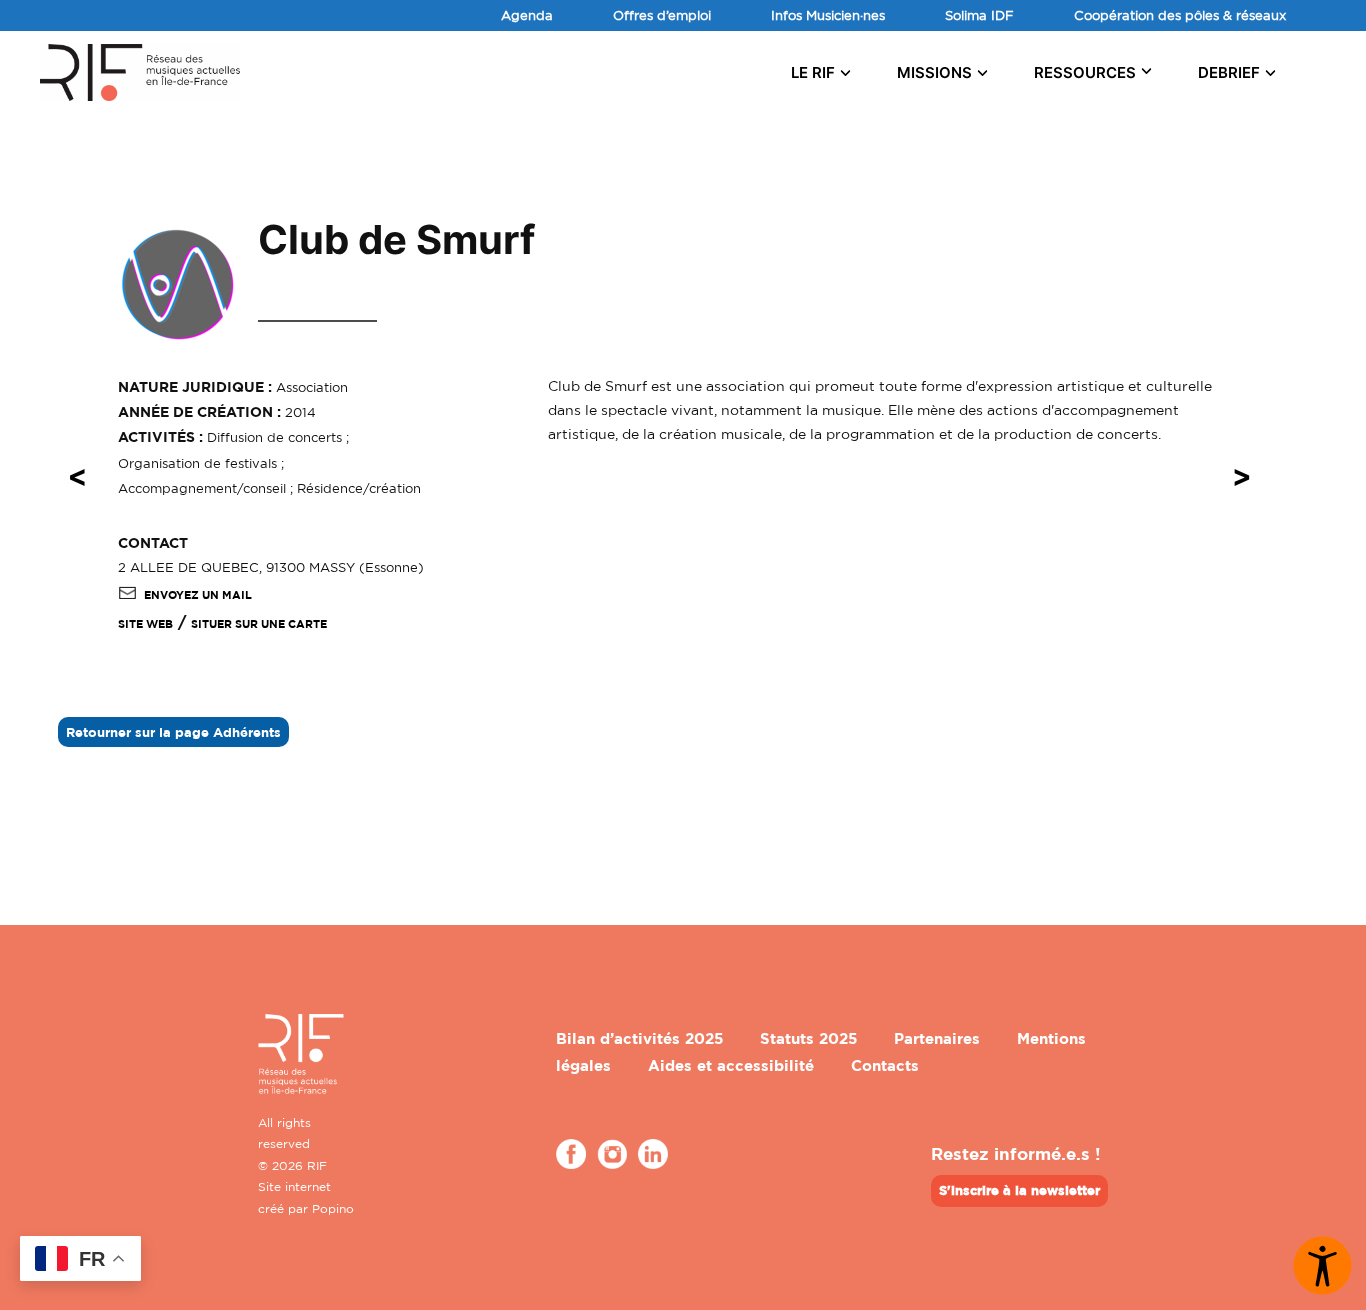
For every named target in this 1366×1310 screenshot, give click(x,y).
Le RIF (813, 72)
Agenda (527, 15)
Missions (934, 72)
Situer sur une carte (259, 624)
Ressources (1085, 72)
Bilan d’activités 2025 (639, 1038)
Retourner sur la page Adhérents (173, 732)
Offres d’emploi (662, 15)
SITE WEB (145, 624)
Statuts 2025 (808, 1038)
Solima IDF (979, 15)
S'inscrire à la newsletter (1019, 1190)
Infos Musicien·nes (828, 15)
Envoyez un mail (198, 595)
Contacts (885, 1065)
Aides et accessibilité (731, 1065)
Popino (333, 1208)
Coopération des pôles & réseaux (1180, 15)
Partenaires (937, 1038)
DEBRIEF (1229, 72)
